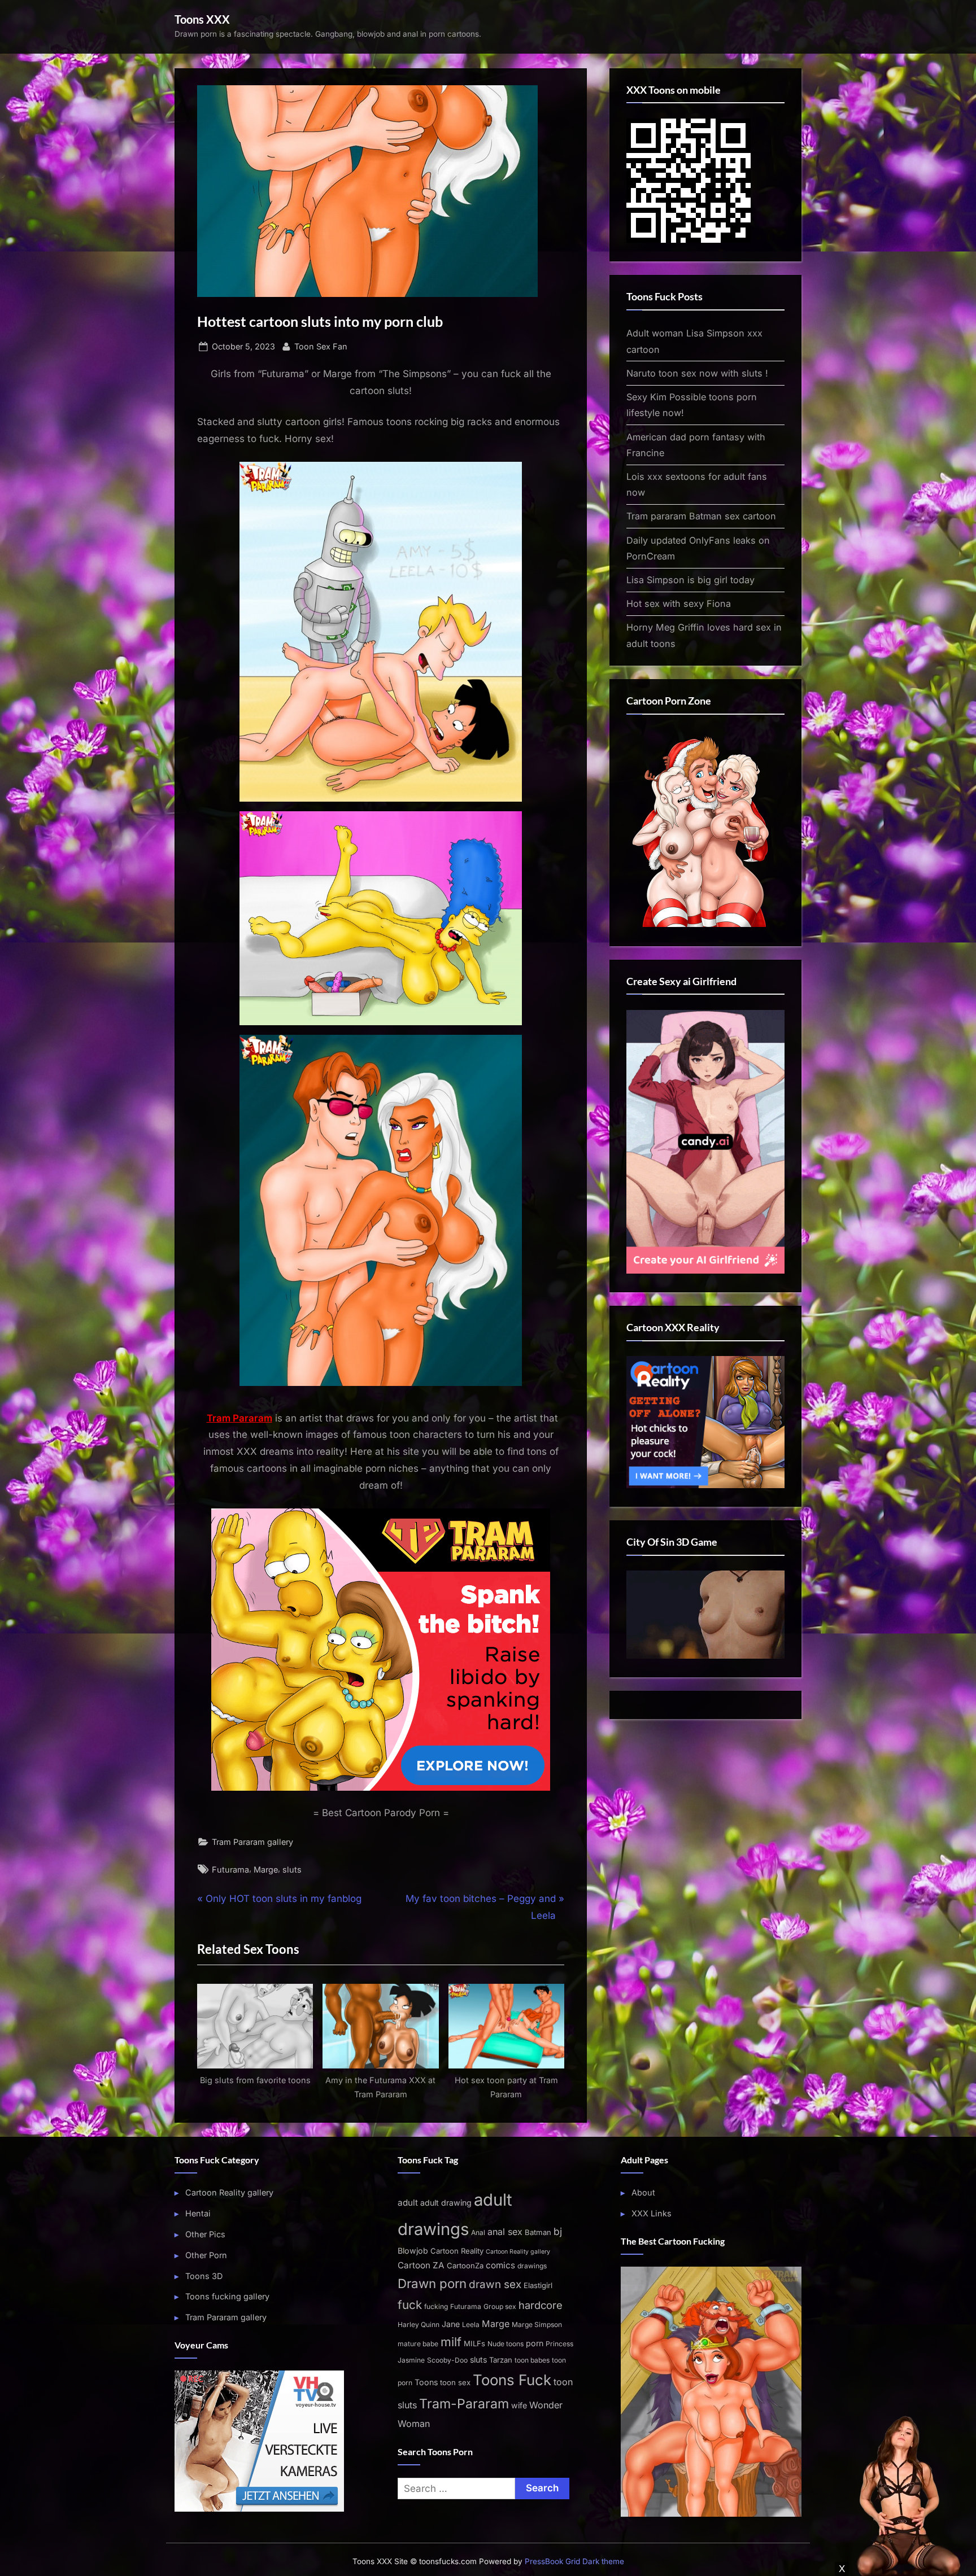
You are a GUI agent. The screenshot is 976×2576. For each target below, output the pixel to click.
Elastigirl (538, 2285)
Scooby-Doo (447, 2360)
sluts (292, 1869)
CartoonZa (465, 2266)
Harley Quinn (419, 2324)
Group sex (500, 2306)
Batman (538, 2232)
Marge (266, 1869)
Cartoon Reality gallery (229, 2192)
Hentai (198, 2213)
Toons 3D (204, 2276)
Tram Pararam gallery (252, 1842)
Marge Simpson (537, 2324)
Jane (451, 2324)
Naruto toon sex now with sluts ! (697, 373)
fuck (410, 2305)
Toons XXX (202, 19)
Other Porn (206, 2255)
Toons (426, 2382)
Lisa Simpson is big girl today (690, 580)
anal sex (505, 2232)
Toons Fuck (512, 2380)
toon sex (455, 2382)
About (643, 2192)
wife (519, 2405)
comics (500, 2265)
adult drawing (446, 2203)
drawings (532, 2266)
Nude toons (506, 2344)
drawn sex (495, 2284)
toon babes (532, 2360)
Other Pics (205, 2234)
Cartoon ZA (421, 2265)
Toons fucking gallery (227, 2296)
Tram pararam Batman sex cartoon (701, 516)
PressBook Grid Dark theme (574, 2561)
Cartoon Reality (457, 2251)
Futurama (230, 1869)
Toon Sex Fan (321, 346)
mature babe (418, 2344)
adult (408, 2203)
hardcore (541, 2305)
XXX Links (652, 2213)
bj (558, 2231)
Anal (478, 2232)
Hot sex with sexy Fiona (679, 603)
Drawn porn (432, 2283)
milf (451, 2342)
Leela (471, 2324)
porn (535, 2343)
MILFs (474, 2343)
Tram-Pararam (464, 2404)
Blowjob (413, 2251)
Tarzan (501, 2360)
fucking (436, 2306)
